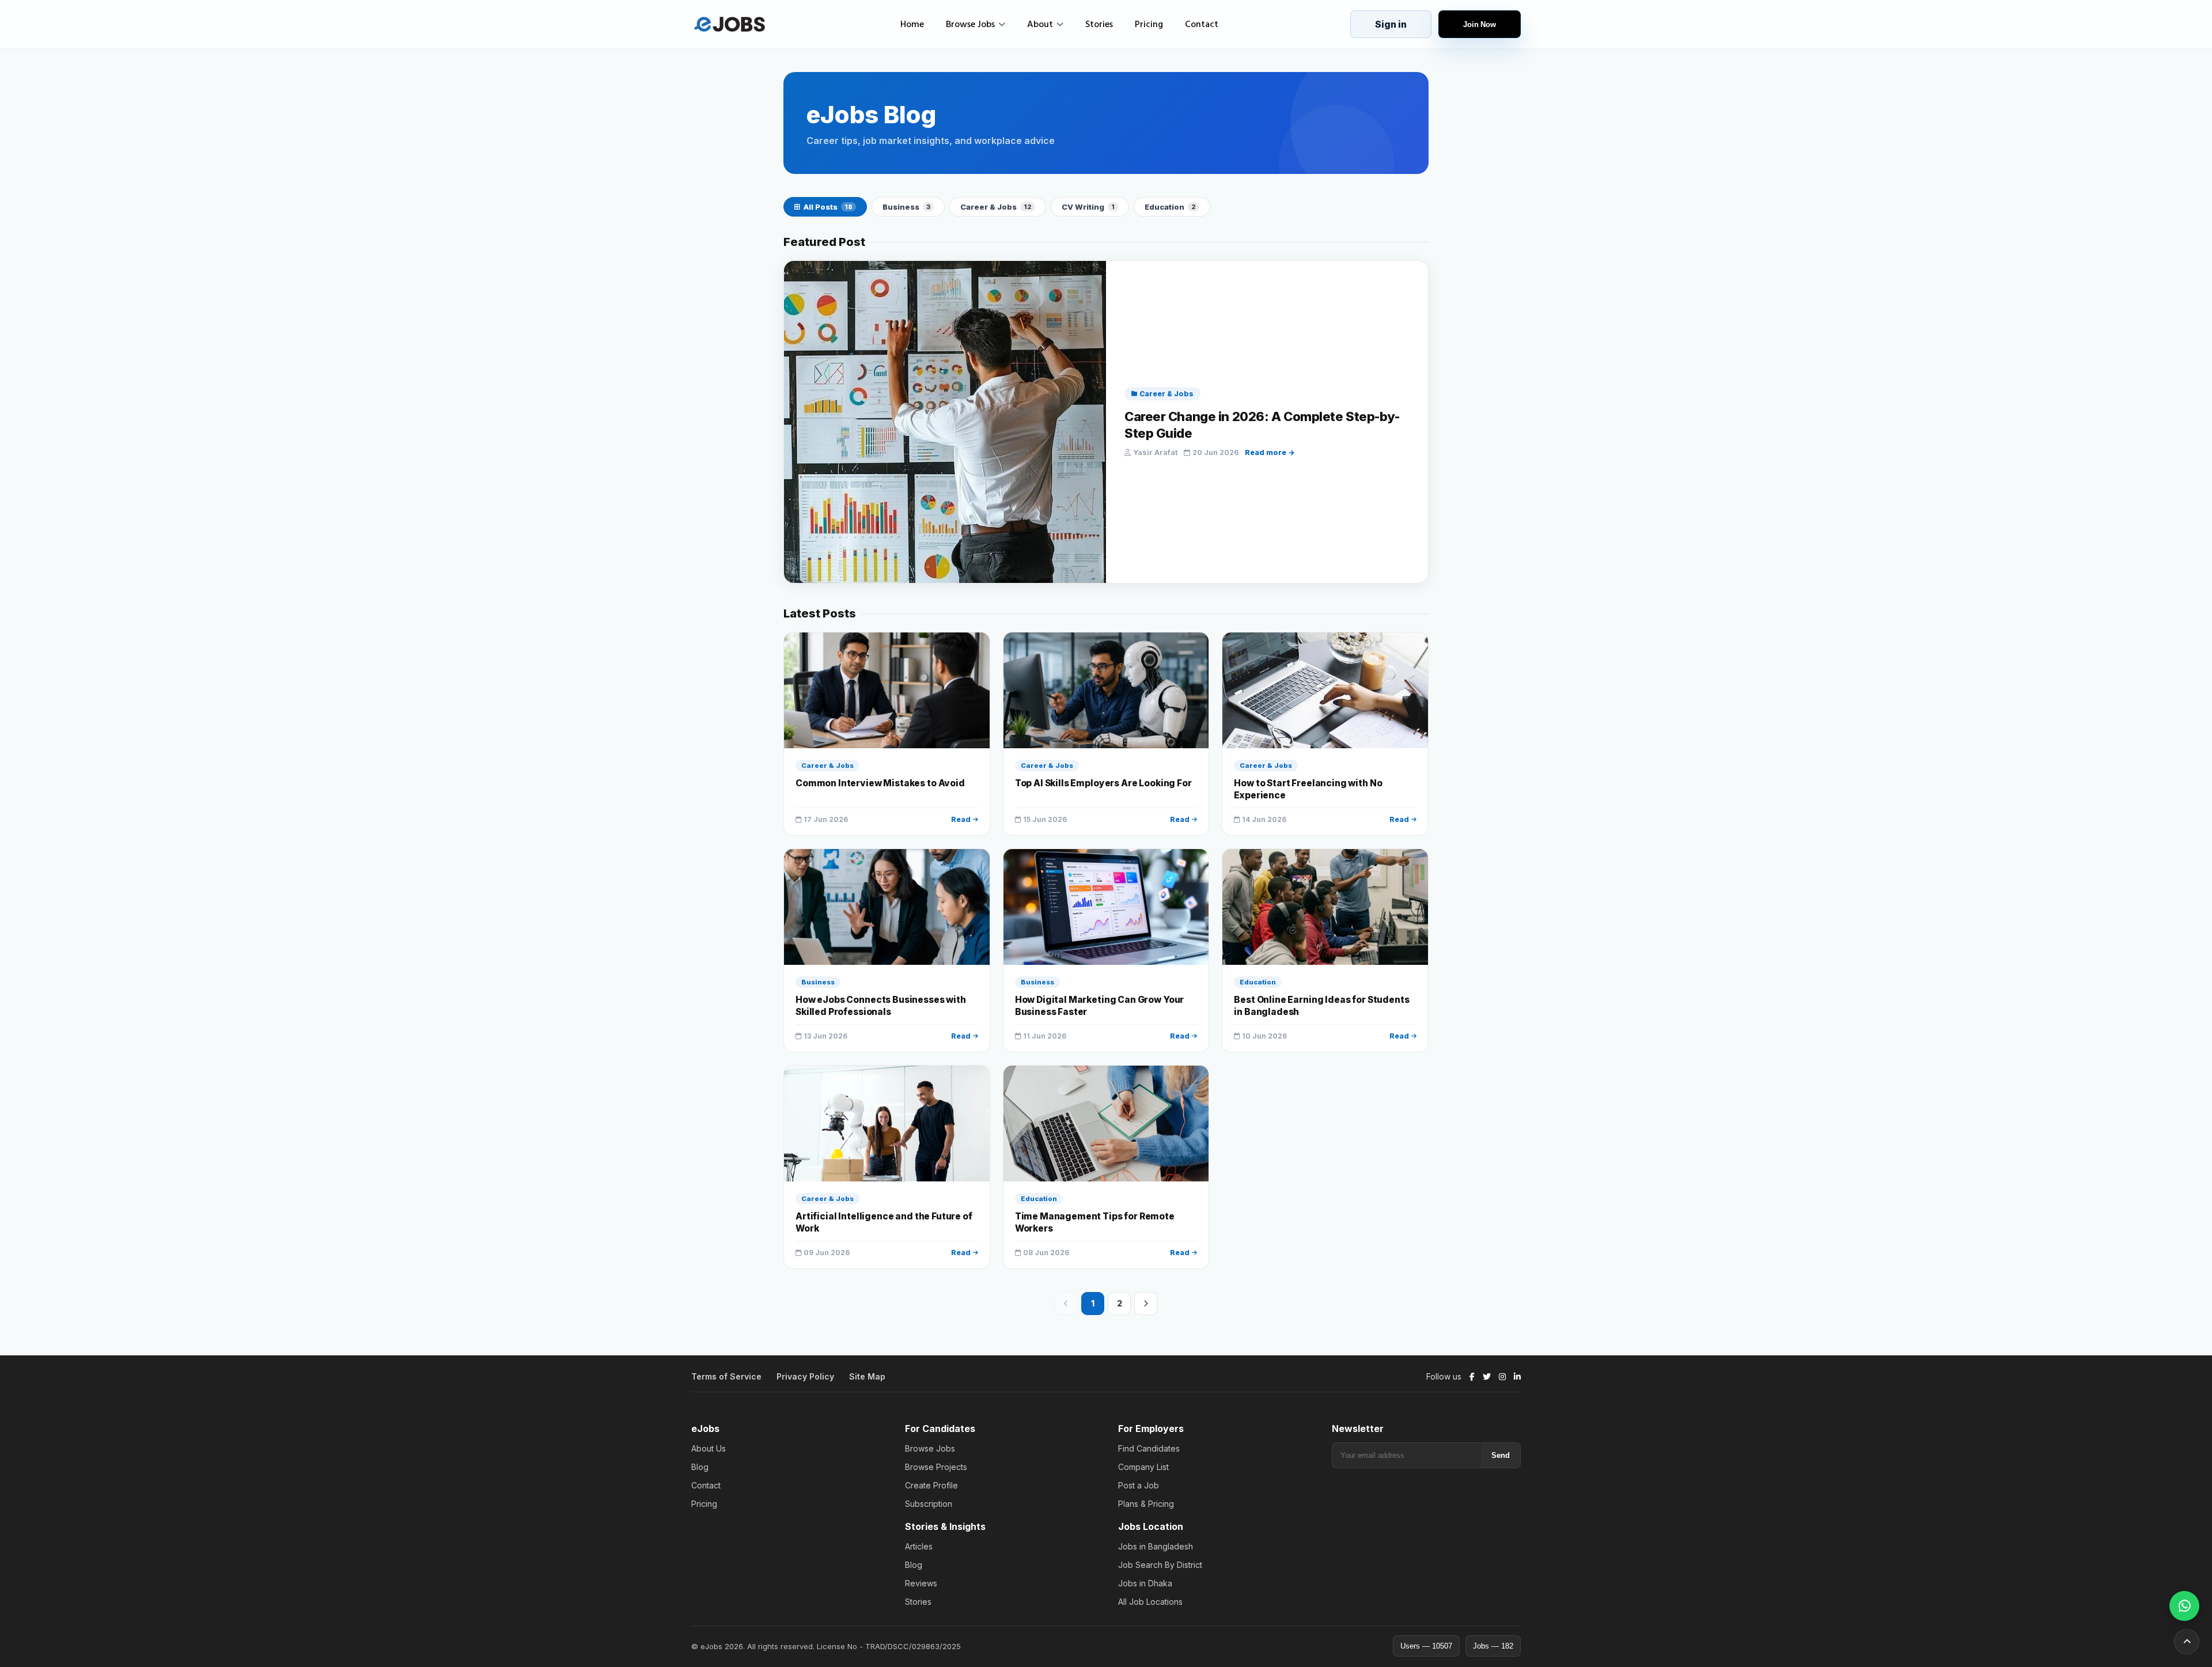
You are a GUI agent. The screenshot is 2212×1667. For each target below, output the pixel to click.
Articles (919, 1546)
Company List (1143, 1467)
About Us (709, 1448)
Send (1501, 1455)
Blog (700, 1467)
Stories (1099, 24)
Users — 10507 (1426, 1646)
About (1040, 24)
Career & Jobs (996, 207)
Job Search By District (1160, 1565)
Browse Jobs (970, 24)
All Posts (828, 207)
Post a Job (1139, 1485)
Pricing (1149, 24)
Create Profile (931, 1485)
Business (906, 207)
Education (1170, 207)
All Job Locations (1150, 1602)
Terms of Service (726, 1376)
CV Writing (1088, 207)
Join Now (1480, 24)
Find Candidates (1149, 1448)
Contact (1202, 24)
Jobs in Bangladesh (1156, 1546)
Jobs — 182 (1493, 1646)
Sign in (1391, 24)
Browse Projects (936, 1467)
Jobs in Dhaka (1145, 1583)
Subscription (929, 1504)
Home (912, 24)
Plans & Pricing (1146, 1504)
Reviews (921, 1583)
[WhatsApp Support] (2184, 1606)
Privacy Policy (805, 1376)
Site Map (867, 1376)
